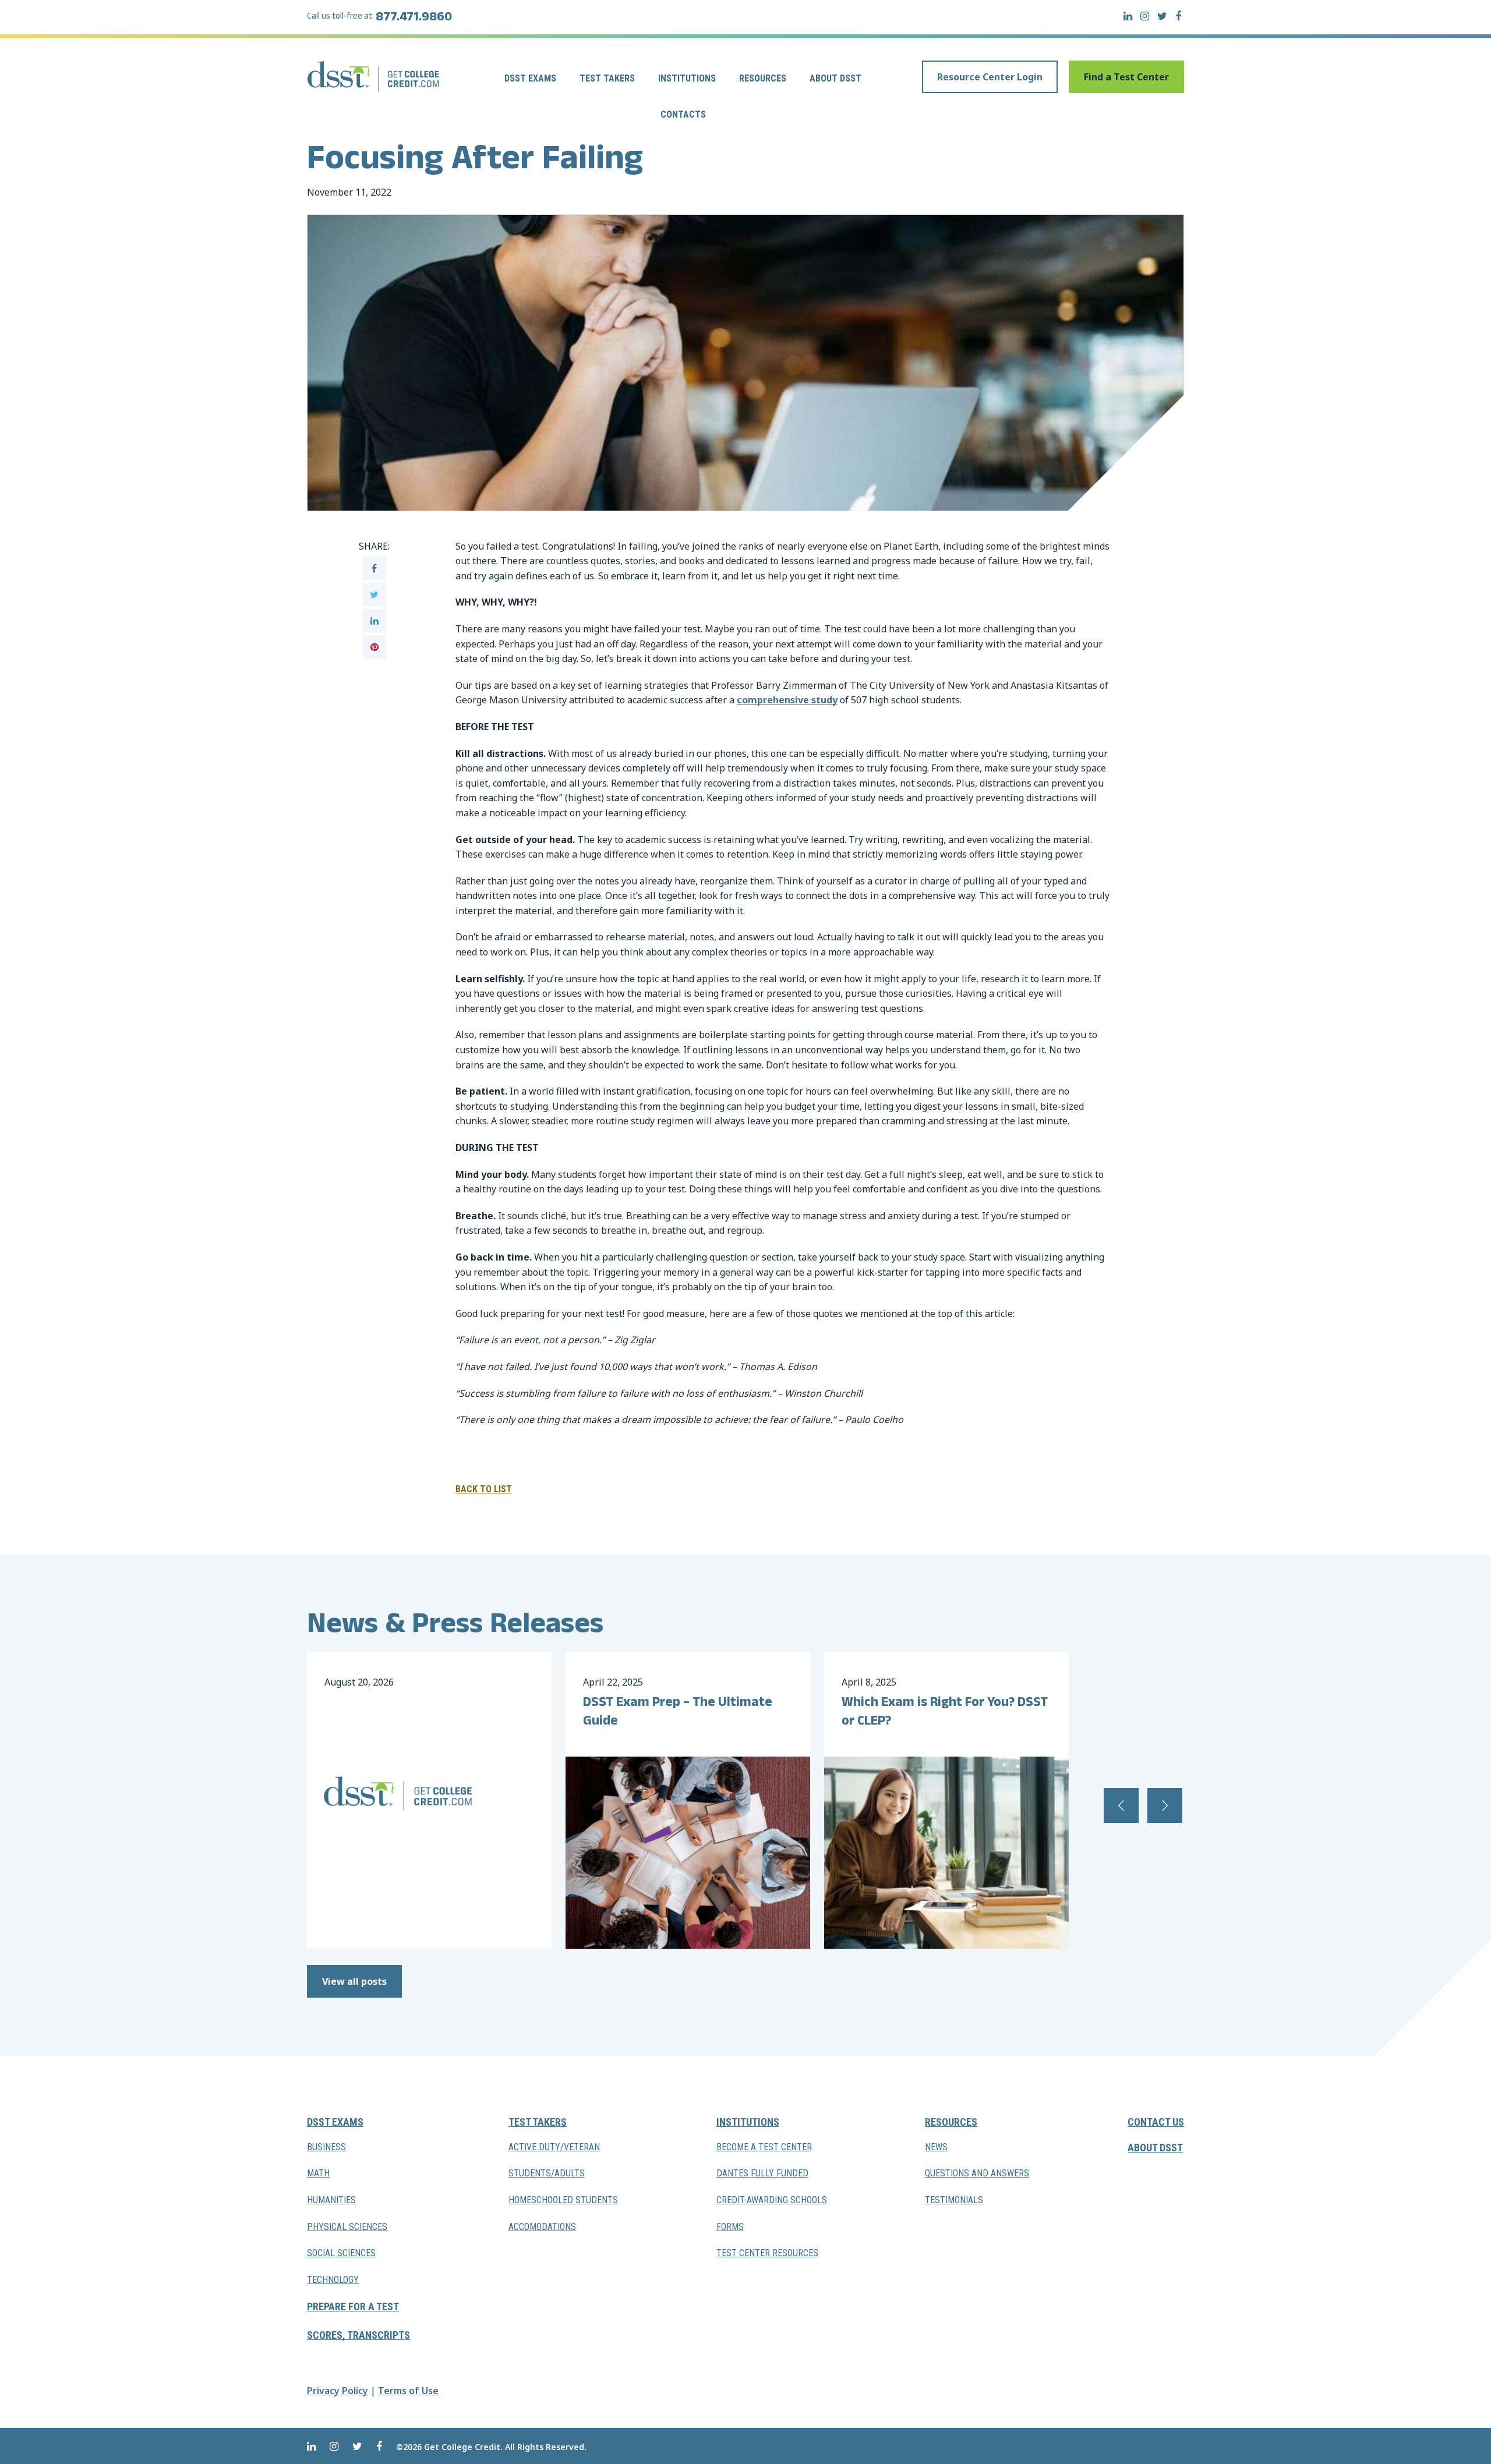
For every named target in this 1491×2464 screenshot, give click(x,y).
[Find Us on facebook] (1178, 16)
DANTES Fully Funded (762, 2173)
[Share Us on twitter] (374, 594)
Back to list (484, 1489)
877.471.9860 (414, 19)
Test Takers (607, 78)
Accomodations (542, 2226)
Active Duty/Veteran (554, 2147)
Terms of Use (408, 2391)
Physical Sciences (347, 2226)
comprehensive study (787, 700)
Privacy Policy (338, 2391)
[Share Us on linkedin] (374, 621)
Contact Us (1156, 2122)
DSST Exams (530, 78)
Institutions (687, 78)
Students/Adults (547, 2173)
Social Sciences (341, 2253)
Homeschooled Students (563, 2200)
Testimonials (954, 2200)
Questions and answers (977, 2173)
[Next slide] (1165, 1805)
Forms (730, 2226)
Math (318, 2173)
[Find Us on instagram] (1145, 16)
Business (326, 2147)
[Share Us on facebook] (374, 568)
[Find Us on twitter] (1162, 16)
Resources (763, 78)
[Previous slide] (1121, 1805)
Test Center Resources (767, 2253)
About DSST (835, 78)
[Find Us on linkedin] (1128, 16)
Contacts (683, 114)
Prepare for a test (353, 2307)
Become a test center (764, 2147)
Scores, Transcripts (358, 2335)
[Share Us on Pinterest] (374, 647)
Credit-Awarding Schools (772, 2200)
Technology (333, 2280)
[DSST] (374, 76)
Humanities (331, 2200)
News (936, 2147)
